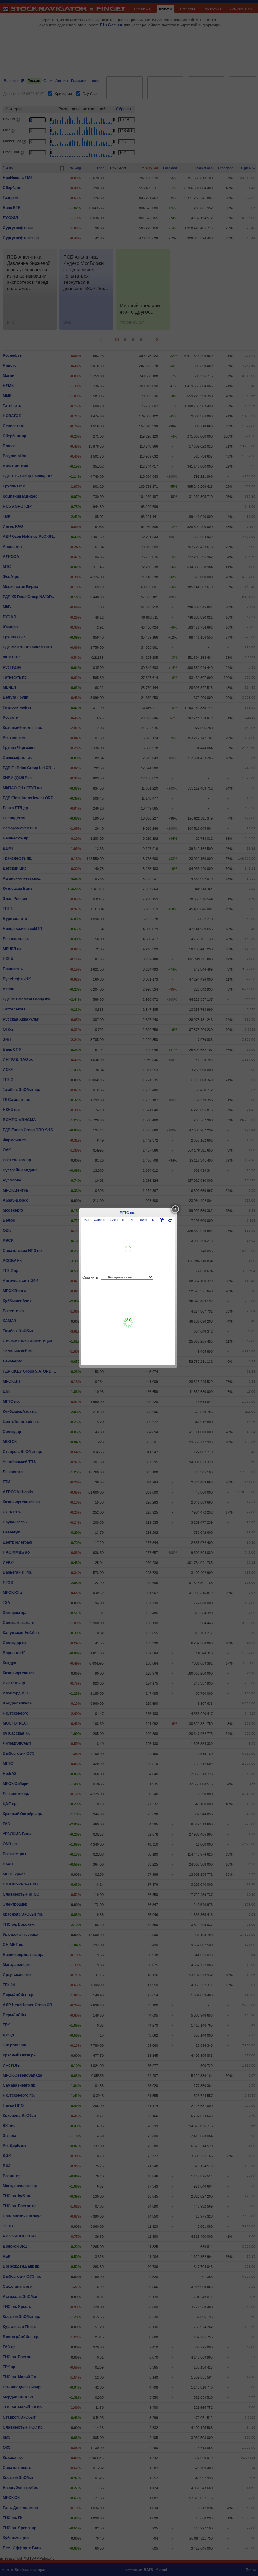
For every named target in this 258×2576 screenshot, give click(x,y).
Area (114, 1220)
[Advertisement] (128, 1323)
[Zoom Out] (170, 1220)
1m (124, 1220)
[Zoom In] (162, 1220)
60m (143, 1220)
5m (133, 1220)
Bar (87, 1220)
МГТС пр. (127, 1213)
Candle (100, 1220)
